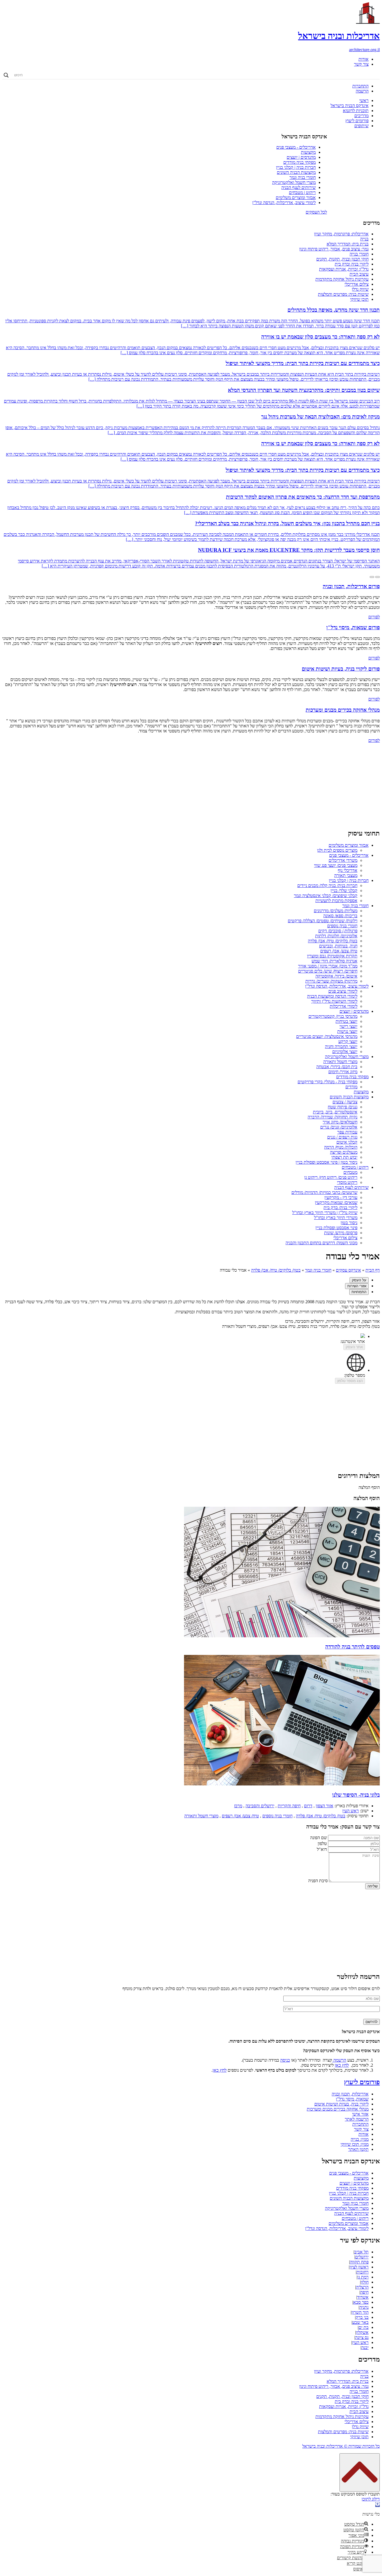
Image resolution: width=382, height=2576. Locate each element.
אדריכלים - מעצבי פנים (296, 147)
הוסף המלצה (369, 1487)
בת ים (364, 2327)
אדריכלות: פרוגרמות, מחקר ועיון (341, 234)
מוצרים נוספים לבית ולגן (337, 850)
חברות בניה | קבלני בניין (296, 167)
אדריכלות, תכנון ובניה (350, 2094)
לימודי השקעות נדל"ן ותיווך (334, 1001)
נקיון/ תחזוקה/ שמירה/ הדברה (333, 1117)
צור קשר (361, 64)
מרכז (238, 1806)
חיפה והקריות (289, 1806)
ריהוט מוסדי (347, 1182)
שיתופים (361, 126)
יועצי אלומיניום (345, 1052)
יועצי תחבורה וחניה (341, 1046)
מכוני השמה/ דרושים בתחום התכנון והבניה (321, 1243)
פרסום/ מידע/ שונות (341, 1233)
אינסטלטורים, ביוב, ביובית (335, 1112)
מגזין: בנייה (360, 2139)
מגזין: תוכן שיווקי (355, 2144)
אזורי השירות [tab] (357, 1286)
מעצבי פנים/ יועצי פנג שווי (336, 865)
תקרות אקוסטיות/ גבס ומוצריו (332, 956)
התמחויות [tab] (359, 1292)
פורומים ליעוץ (357, 121)
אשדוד (363, 2297)
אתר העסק (354, 1347)
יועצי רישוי (348, 1026)
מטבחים (350, 1172)
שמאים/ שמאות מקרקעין (336, 1202)
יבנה (365, 2347)
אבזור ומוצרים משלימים (296, 197)
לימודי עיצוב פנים (343, 991)
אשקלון (362, 2332)
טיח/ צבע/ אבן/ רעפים (339, 951)
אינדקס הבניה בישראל (350, 106)
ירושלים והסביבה (260, 1806)
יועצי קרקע (348, 1041)
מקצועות (308, 152)
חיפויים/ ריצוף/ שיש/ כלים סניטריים (328, 971)
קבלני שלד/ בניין (344, 890)
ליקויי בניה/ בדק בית (340, 1207)
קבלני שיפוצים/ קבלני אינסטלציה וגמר (326, 896)
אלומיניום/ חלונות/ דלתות (336, 936)
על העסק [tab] (359, 1280)
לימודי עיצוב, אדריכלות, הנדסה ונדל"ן (284, 203)
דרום (308, 1806)
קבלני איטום (347, 1142)
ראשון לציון (359, 2267)
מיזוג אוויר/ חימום (343, 1072)
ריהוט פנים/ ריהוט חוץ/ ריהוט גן (331, 1177)
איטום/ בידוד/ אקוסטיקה (336, 976)
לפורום (374, 617)
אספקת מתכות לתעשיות (336, 901)
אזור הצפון (325, 1806)
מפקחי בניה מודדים (300, 162)
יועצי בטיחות (346, 1021)
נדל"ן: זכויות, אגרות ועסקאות (344, 269)
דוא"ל (322, 1849)
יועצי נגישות (347, 1031)
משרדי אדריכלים (343, 860)
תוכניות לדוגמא (356, 111)
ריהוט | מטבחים (302, 192)
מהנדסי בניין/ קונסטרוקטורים (333, 1016)
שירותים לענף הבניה (299, 187)
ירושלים (362, 2257)
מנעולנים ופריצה (344, 1152)
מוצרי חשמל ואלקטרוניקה (294, 182)
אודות (364, 59)
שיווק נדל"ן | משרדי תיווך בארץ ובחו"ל (325, 1213)
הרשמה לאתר (357, 2119)
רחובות (363, 2272)
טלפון (322, 1843)
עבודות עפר (347, 1132)
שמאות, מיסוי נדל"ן (352, 2099)
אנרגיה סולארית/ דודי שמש (334, 961)
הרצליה (362, 2287)
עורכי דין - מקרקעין (341, 1197)
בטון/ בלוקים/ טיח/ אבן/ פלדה (333, 941)
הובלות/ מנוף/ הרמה (341, 1147)
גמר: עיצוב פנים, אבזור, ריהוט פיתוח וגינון (334, 249)
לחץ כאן (342, 2065)
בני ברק (362, 2317)
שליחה (372, 1886)
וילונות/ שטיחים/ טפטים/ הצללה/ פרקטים (323, 921)
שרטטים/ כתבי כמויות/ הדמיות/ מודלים (324, 1192)
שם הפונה (319, 1838)
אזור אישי (360, 2114)
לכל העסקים (316, 212)
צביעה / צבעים (345, 1102)
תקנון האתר (358, 2149)
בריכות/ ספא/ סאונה (340, 916)
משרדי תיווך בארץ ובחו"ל (336, 1218)
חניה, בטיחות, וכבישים (338, 946)
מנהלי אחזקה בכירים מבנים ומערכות (338, 2109)
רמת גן (363, 2277)
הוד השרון (360, 2312)
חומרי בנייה (359, 254)
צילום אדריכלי (357, 284)
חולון (365, 2282)
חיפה (364, 2292)
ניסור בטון (349, 1223)
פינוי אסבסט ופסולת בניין (336, 1228)
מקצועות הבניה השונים (296, 172)
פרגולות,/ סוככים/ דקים (338, 931)
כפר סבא (361, 2302)
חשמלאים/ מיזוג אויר (340, 1122)
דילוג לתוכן (371, 2499)
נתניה (364, 2307)
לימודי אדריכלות (344, 1006)
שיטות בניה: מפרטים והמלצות (343, 294)
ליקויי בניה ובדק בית (352, 264)
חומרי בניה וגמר (303, 177)
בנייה (364, 239)
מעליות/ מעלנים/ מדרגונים (336, 911)
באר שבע (360, 2322)
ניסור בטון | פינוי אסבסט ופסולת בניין (326, 1162)
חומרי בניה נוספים (342, 926)
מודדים (351, 1087)
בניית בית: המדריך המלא (348, 244)
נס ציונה (362, 2337)
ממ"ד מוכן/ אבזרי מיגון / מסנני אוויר (328, 966)
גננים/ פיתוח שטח (343, 1107)
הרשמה (362, 91)
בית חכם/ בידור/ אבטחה (337, 1067)
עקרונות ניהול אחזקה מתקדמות (342, 279)
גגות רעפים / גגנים (342, 1137)
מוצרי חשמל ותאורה (340, 1062)
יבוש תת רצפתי (344, 1157)
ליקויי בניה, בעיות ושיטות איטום (341, 2104)
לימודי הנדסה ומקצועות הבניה (332, 996)
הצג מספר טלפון (350, 1381)
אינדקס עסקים (348, 1270)
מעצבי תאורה (346, 875)
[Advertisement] (191, 785)
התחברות (360, 86)
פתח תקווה (359, 2262)
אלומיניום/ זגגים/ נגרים (339, 1127)
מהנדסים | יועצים (301, 157)
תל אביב (361, 2252)
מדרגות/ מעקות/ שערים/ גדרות (331, 981)
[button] (378, 2505)
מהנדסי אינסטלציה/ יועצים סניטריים (327, 1036)
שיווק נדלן (360, 289)
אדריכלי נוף (348, 870)
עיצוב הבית (359, 274)
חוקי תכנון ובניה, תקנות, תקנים (342, 259)
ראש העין (351, 1811)
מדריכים (361, 116)
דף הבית (373, 1270)
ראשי (364, 100)
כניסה (285, 2060)
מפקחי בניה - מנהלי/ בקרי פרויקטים (327, 1082)
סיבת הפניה (318, 1881)
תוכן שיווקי (359, 299)
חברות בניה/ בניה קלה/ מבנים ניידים (327, 885)
